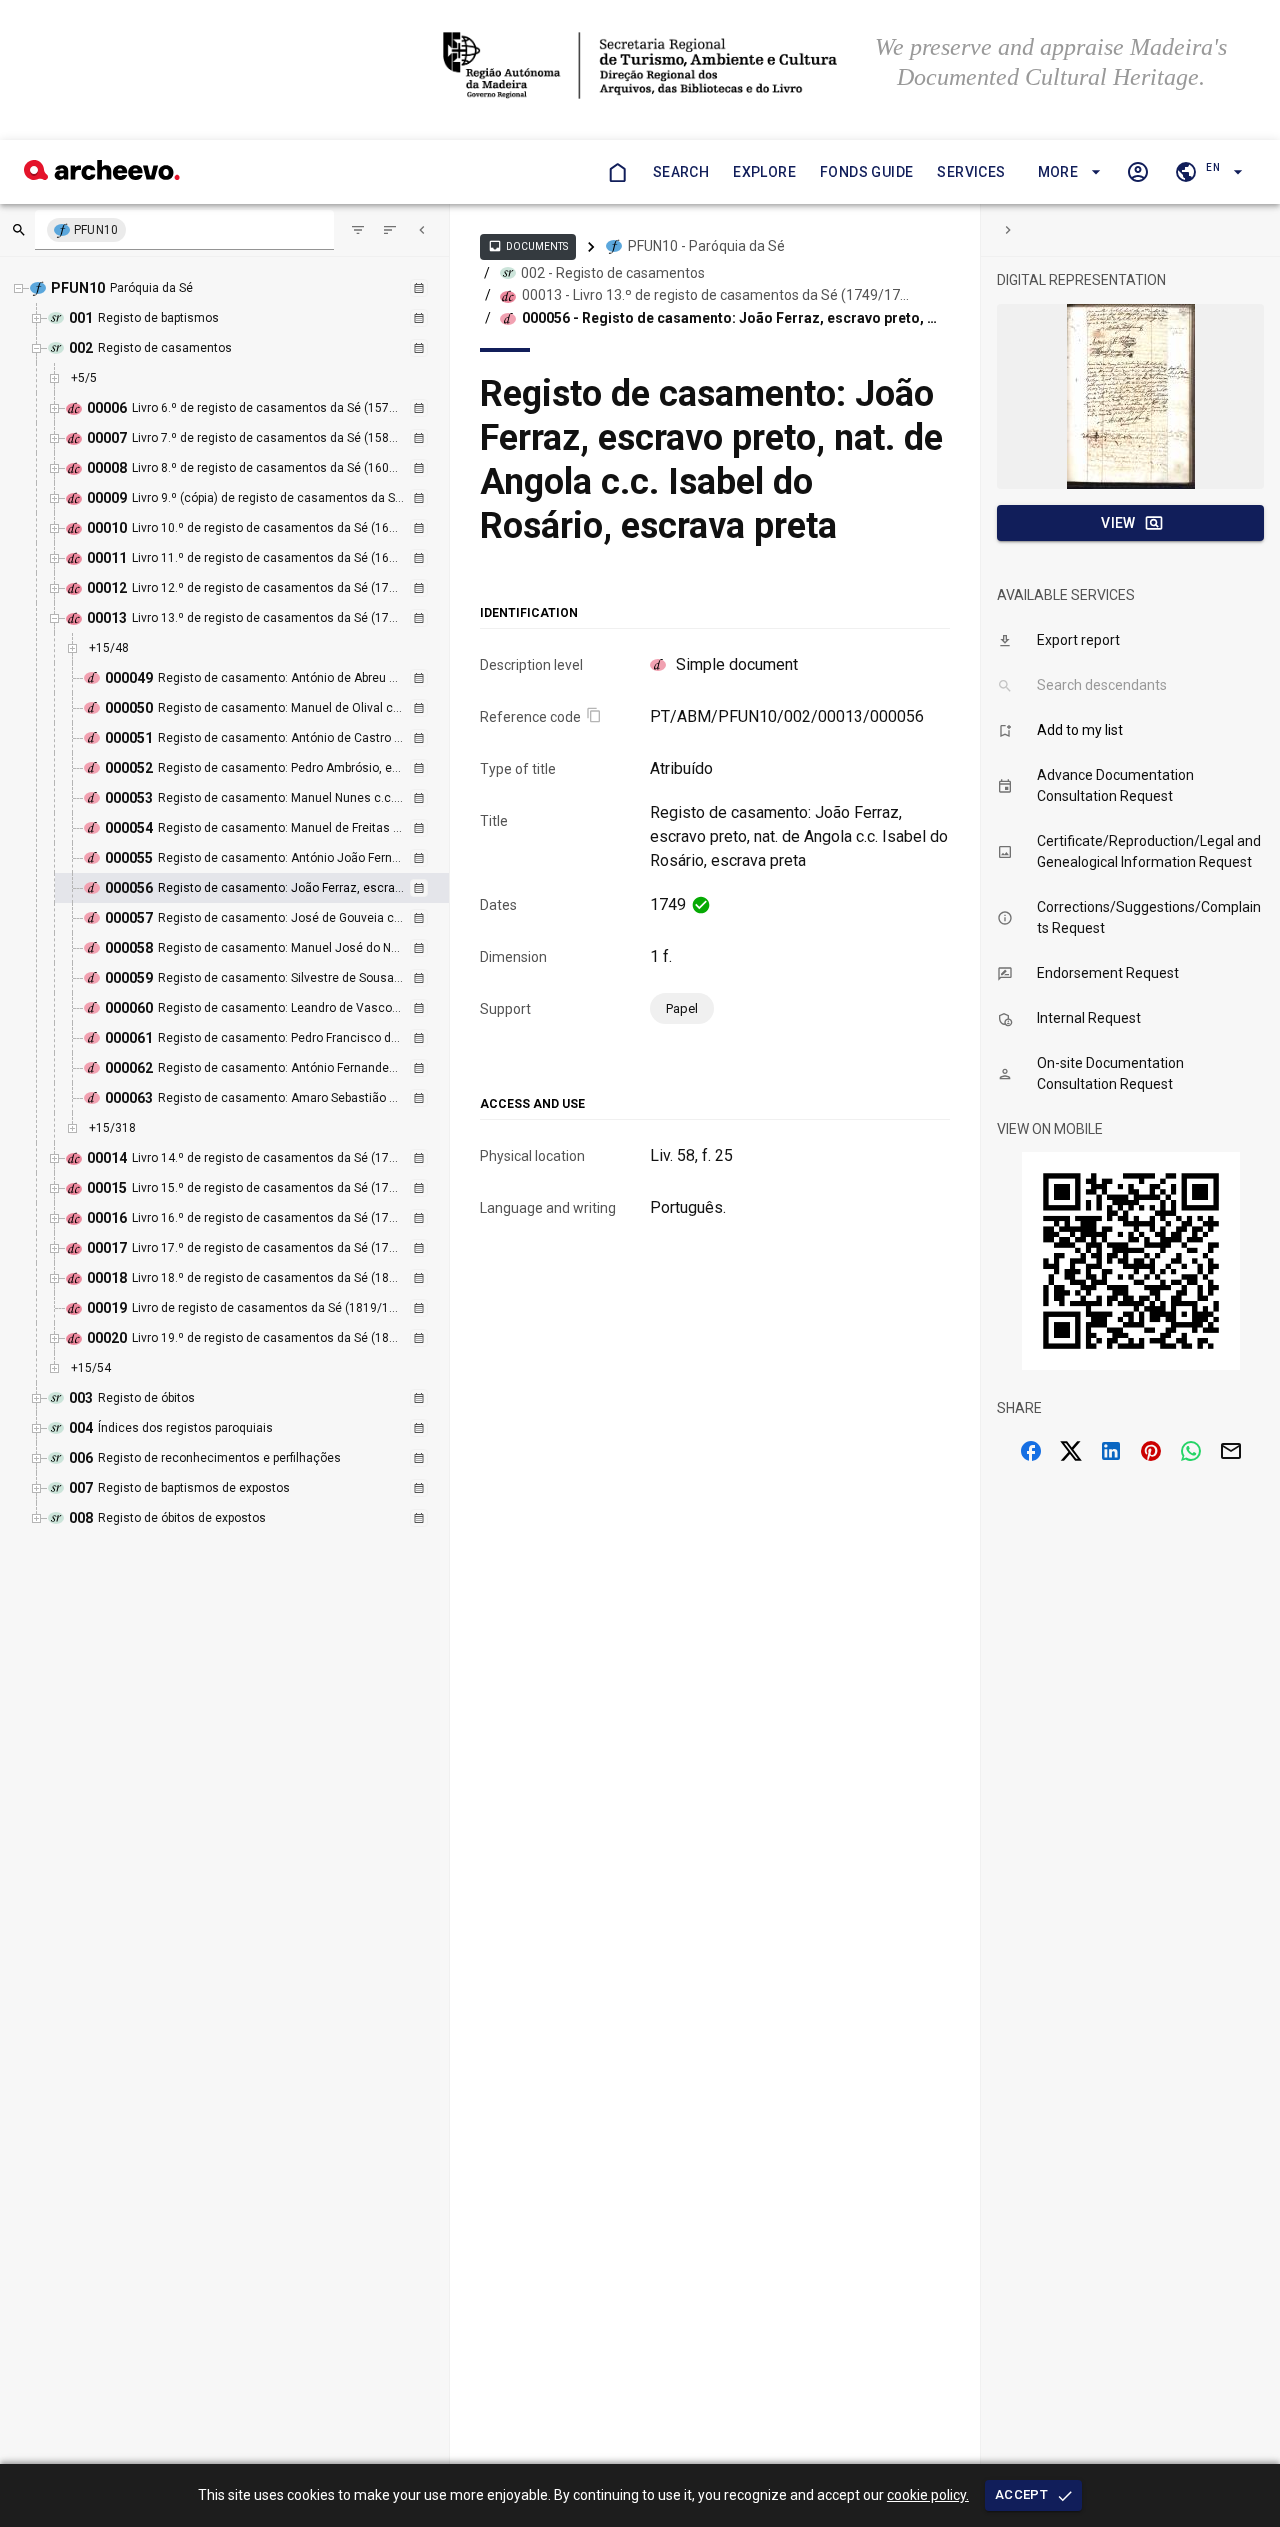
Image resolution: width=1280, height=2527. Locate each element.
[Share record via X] (1071, 1451)
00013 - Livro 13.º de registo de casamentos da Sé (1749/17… (715, 295)
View (1118, 523)
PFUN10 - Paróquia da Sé (706, 246)
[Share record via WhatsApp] (1191, 1451)
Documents (528, 246)
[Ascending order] (390, 230)
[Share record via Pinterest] (1151, 1451)
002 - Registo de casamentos (613, 273)
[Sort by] (358, 230)
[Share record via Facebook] (1031, 1451)
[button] (1066, 172)
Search (681, 172)
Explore (764, 172)
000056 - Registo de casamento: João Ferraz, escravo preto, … (729, 318)
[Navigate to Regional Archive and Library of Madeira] (640, 67)
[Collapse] (422, 230)
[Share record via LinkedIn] (1111, 1451)
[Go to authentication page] (1138, 172)
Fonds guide (866, 172)
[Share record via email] (1231, 1451)
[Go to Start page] (617, 172)
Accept (1021, 2494)
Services (971, 172)
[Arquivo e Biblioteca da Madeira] (102, 174)
